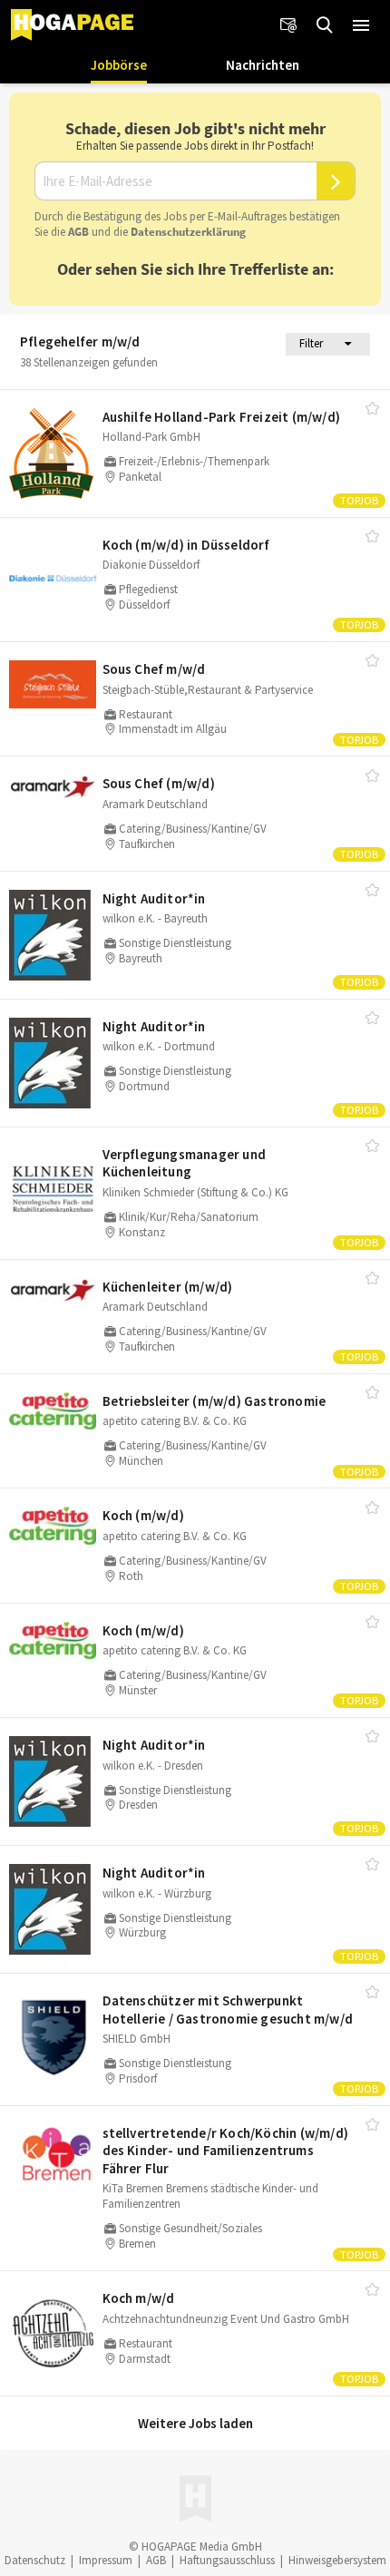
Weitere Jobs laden (195, 2423)
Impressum (106, 2560)
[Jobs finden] (325, 25)
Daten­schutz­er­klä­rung (188, 232)
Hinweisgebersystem (337, 2560)
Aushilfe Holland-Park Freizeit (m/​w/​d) (222, 417)
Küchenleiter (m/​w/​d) (168, 1287)
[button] (361, 25)
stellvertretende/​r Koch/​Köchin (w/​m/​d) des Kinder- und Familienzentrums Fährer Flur (226, 2151)
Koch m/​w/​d (139, 2298)
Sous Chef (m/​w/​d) (159, 783)
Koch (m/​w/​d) (143, 1515)
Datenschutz (35, 2560)
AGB (78, 232)
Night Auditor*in (154, 898)
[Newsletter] (288, 25)
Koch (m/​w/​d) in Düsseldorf (186, 545)
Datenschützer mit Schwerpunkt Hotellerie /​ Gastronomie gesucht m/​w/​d (228, 2010)
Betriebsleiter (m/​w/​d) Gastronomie (214, 1401)
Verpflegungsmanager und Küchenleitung (185, 1163)
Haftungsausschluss (227, 2560)
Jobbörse (119, 65)
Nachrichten (263, 65)
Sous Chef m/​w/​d (154, 669)
